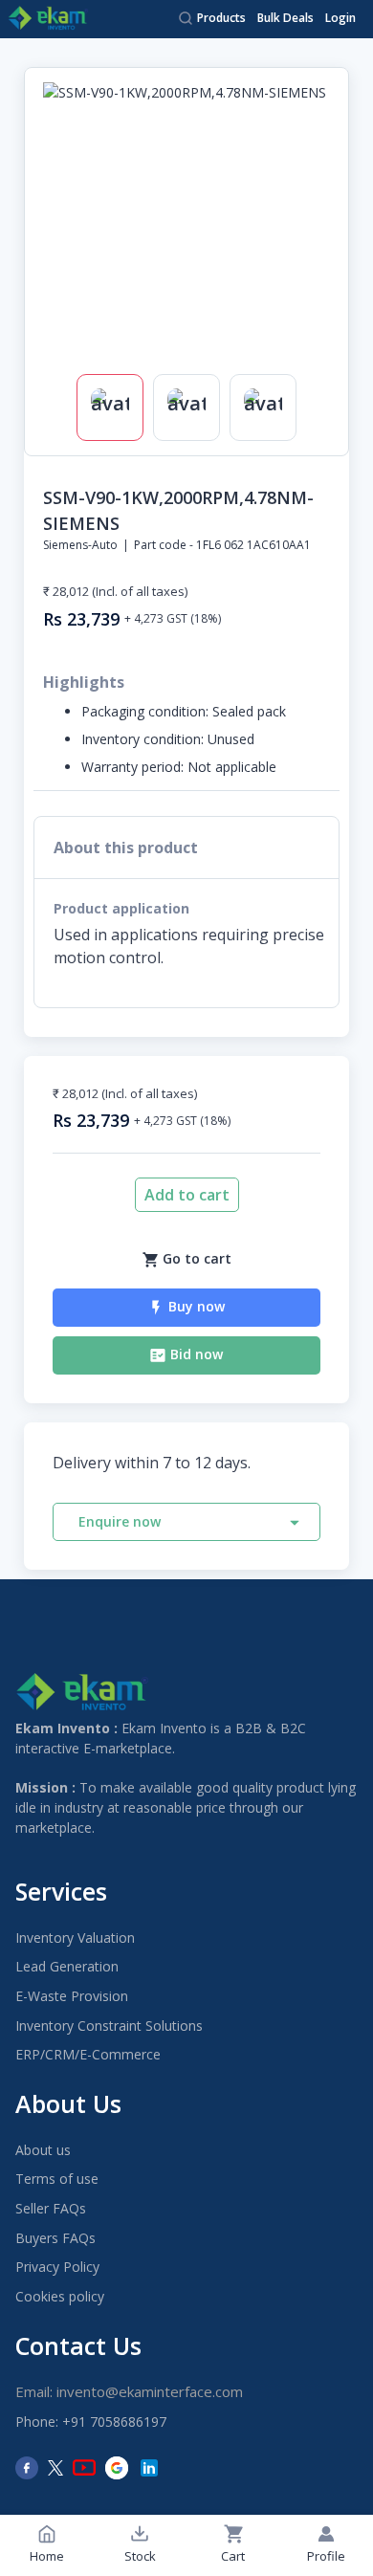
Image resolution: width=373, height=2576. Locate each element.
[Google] (117, 2468)
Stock (140, 2556)
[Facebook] (27, 2468)
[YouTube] (84, 2468)
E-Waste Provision (72, 1996)
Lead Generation (67, 1966)
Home (47, 2556)
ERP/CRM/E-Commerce (88, 2054)
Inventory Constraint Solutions (109, 2026)
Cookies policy (60, 2296)
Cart (233, 2556)
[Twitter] (55, 2468)
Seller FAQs (51, 2208)
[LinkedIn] (149, 2468)
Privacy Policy (57, 2267)
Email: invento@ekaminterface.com (129, 2391)
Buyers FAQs (55, 2238)
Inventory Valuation (75, 1938)
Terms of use (57, 2179)
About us (43, 2150)
